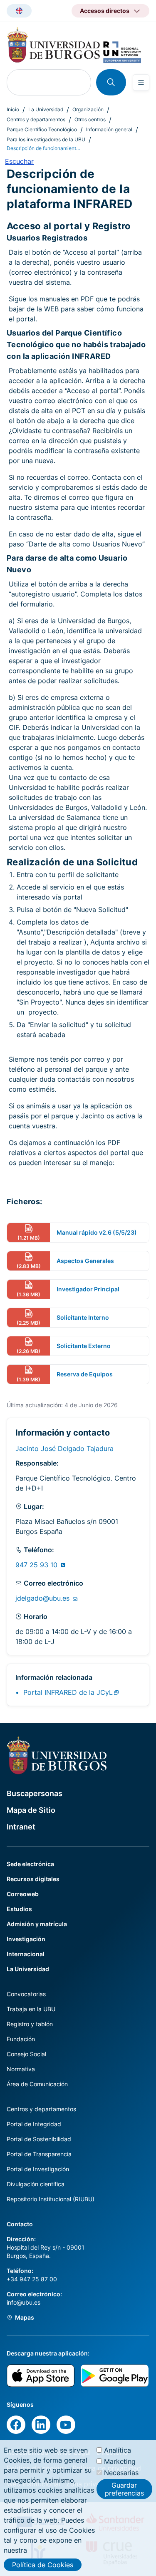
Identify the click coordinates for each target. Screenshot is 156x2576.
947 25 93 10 (37, 1565)
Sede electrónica (30, 1864)
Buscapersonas (35, 1793)
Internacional (26, 1954)
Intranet (21, 1827)
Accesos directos (105, 11)
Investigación (26, 1939)
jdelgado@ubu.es (43, 1598)
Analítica (118, 2450)
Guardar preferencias (124, 2489)
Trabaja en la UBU (31, 2009)
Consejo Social (26, 2054)
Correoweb (23, 1894)
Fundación (21, 2039)
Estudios (19, 1909)
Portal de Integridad (34, 2124)
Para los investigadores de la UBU (46, 139)
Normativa (21, 2069)
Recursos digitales (33, 1879)
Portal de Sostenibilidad (39, 2139)
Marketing (120, 2461)
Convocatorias (26, 1994)
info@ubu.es (24, 2302)
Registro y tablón (30, 2024)
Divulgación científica (36, 2184)
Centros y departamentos (36, 119)
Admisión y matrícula (37, 1924)
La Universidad (46, 109)
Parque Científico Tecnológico (42, 129)
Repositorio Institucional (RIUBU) (51, 2199)
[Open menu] (141, 83)
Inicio (13, 109)
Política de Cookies (43, 2565)
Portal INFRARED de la (68, 1692)
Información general (109, 129)
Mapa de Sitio (31, 1810)
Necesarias (121, 2473)
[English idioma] (19, 11)
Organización (88, 109)
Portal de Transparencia (39, 2154)
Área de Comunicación (37, 2084)
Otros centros (90, 119)
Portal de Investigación (38, 2169)
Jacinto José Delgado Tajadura (64, 1448)
